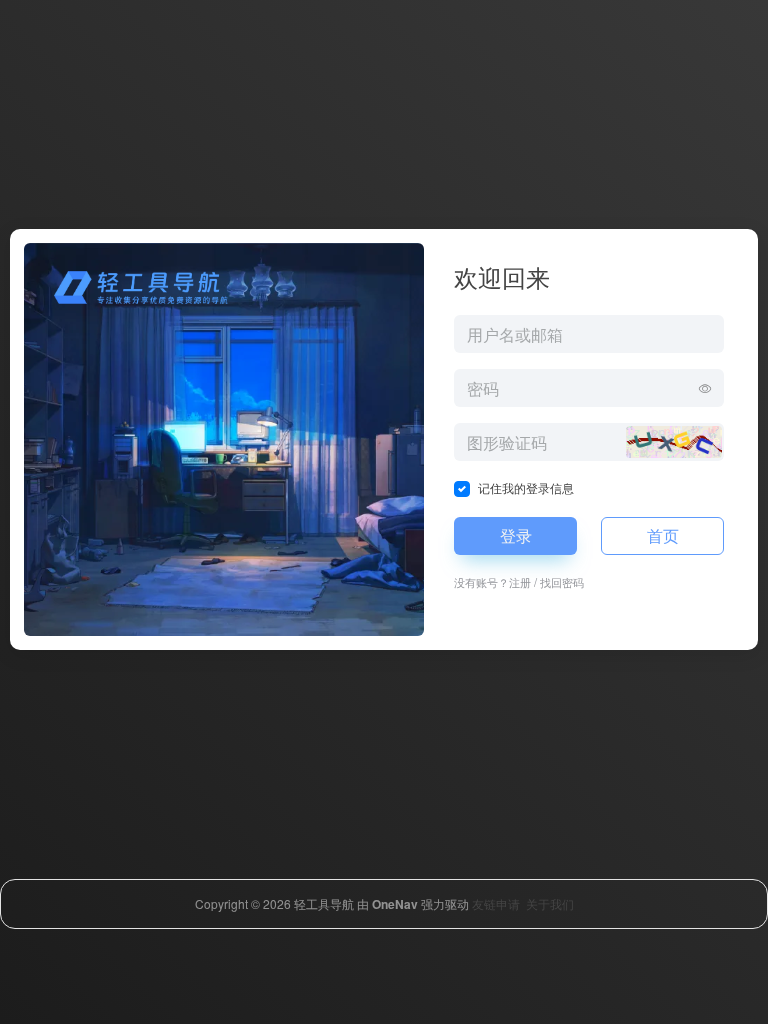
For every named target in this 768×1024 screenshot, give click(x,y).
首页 (663, 535)
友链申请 (496, 903)
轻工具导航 (324, 903)
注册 (520, 582)
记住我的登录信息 (526, 487)
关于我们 (550, 903)
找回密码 (562, 582)
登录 (516, 535)
